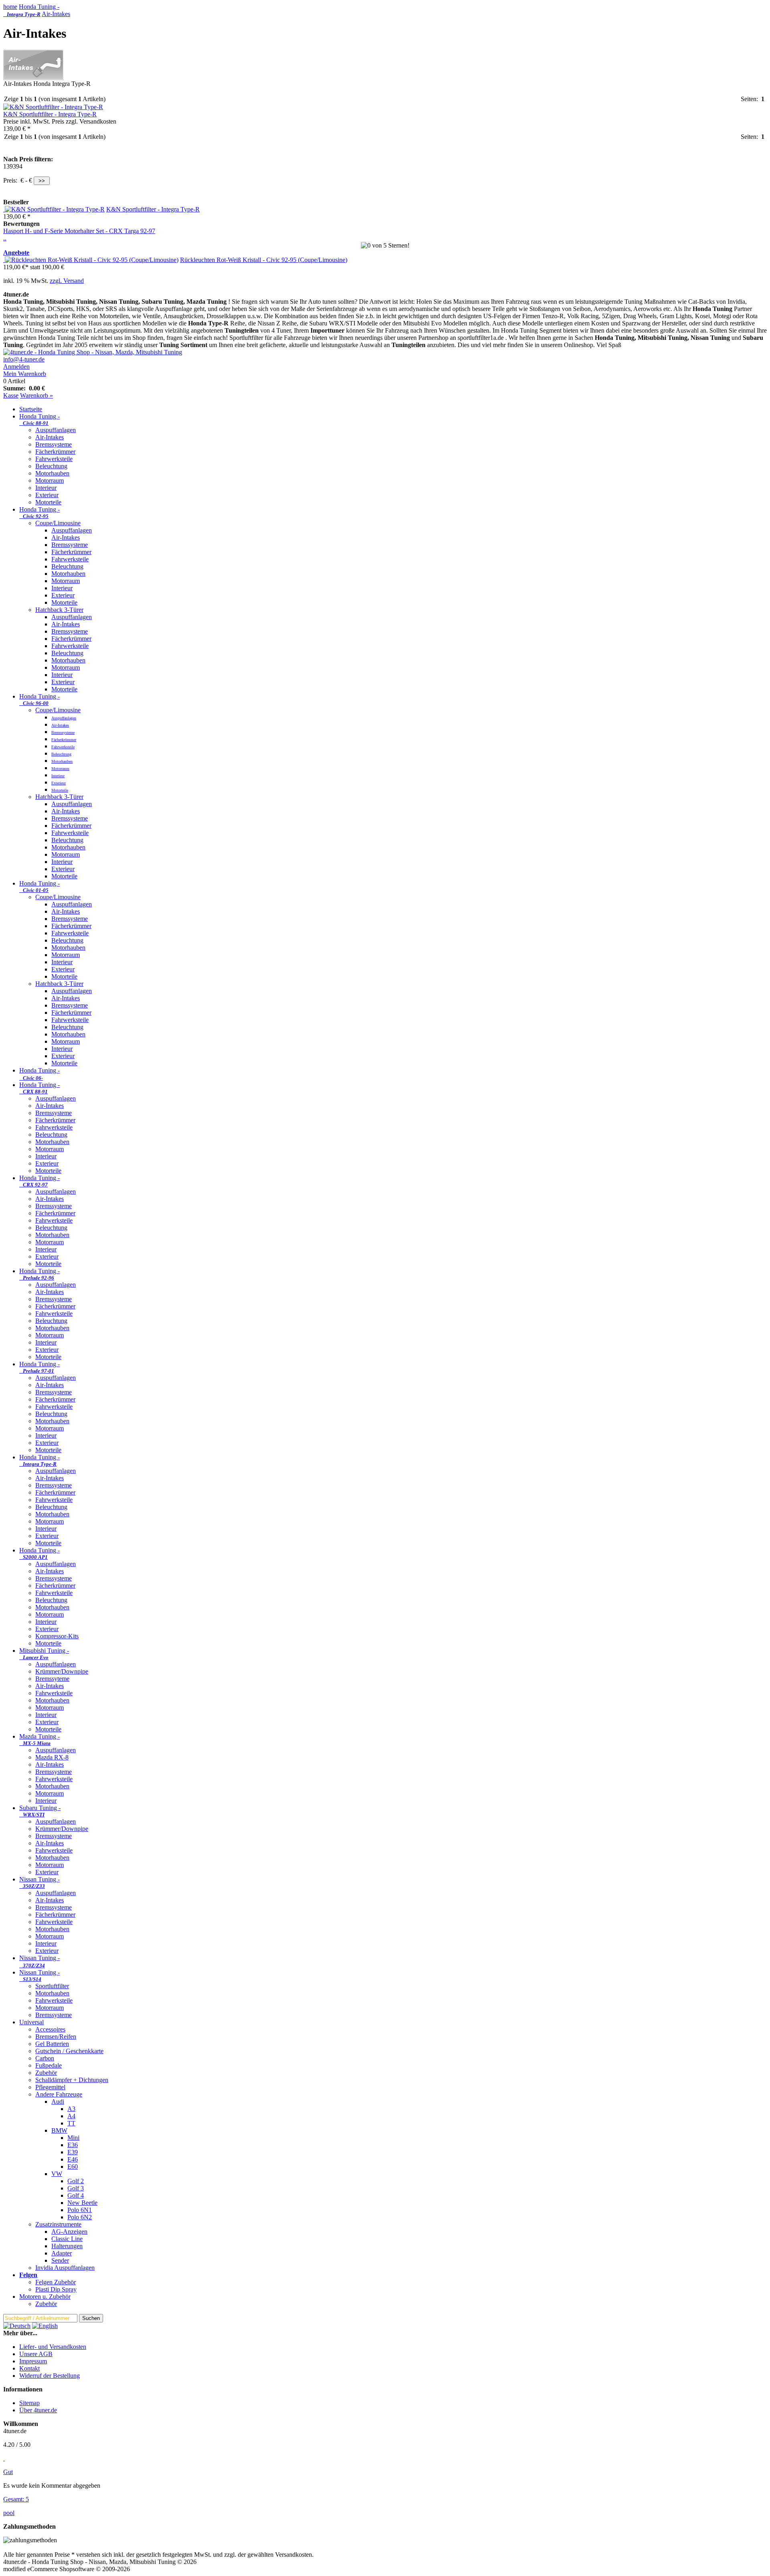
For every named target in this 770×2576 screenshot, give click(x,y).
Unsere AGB (36, 2354)
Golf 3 (76, 2188)
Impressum (33, 2361)
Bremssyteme (52, 1679)
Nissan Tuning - (40, 1882)
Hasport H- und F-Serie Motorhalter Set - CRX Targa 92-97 (79, 231)
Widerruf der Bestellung (50, 2376)
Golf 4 (76, 2195)
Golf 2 (76, 2181)
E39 (73, 2152)
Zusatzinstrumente (58, 2224)
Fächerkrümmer (55, 452)
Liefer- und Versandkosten (53, 2347)
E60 (73, 2167)
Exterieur (47, 495)
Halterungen (67, 2246)
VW (57, 2174)
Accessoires (50, 2029)
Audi (58, 2102)
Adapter (62, 2253)
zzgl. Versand (67, 281)
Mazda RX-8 (52, 1757)
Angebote (16, 253)
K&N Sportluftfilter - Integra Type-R (50, 114)
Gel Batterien (52, 2044)
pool (9, 2513)
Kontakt (29, 2368)
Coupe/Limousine (58, 523)
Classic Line (67, 2239)
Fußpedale (49, 2065)
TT (71, 2123)
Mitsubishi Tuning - (44, 1654)
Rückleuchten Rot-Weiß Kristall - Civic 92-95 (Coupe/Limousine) (264, 260)
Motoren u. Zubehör (45, 2297)
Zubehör (46, 2073)
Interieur (46, 488)
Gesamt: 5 (16, 2499)
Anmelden (16, 367)
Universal (31, 2022)
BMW (59, 2130)
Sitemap (29, 2403)
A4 (71, 2116)
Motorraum (50, 480)
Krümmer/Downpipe (62, 1671)
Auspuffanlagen (56, 430)
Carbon (45, 2058)
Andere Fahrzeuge (59, 2094)
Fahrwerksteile (54, 459)
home (10, 7)
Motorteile (48, 502)
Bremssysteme (54, 444)
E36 (73, 2145)
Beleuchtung (51, 466)
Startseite (31, 409)
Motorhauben (52, 473)
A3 (71, 2109)
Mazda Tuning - (40, 1740)
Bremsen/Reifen (56, 2037)
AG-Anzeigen (69, 2232)
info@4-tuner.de (24, 359)
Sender (60, 2260)
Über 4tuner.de (38, 2410)
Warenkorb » (36, 395)
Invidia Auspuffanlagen (65, 2268)
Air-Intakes (56, 14)
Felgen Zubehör (56, 2282)
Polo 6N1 (80, 2210)
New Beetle (82, 2203)
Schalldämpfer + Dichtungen (72, 2080)
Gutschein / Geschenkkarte (69, 2051)
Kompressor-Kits (57, 1636)
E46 (73, 2159)
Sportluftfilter (52, 1986)
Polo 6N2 (80, 2217)
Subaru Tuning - (40, 1811)
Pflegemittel (50, 2087)
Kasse (11, 395)
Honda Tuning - (31, 10)
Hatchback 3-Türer (59, 610)
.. (5, 238)
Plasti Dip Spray (56, 2289)
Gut (8, 2472)
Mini (73, 2138)
